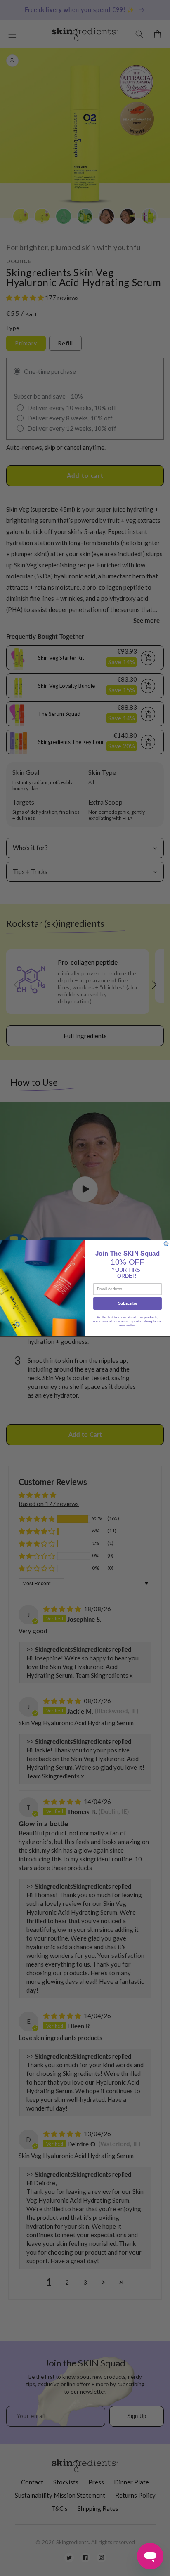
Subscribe (127, 1304)
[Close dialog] (166, 1244)
